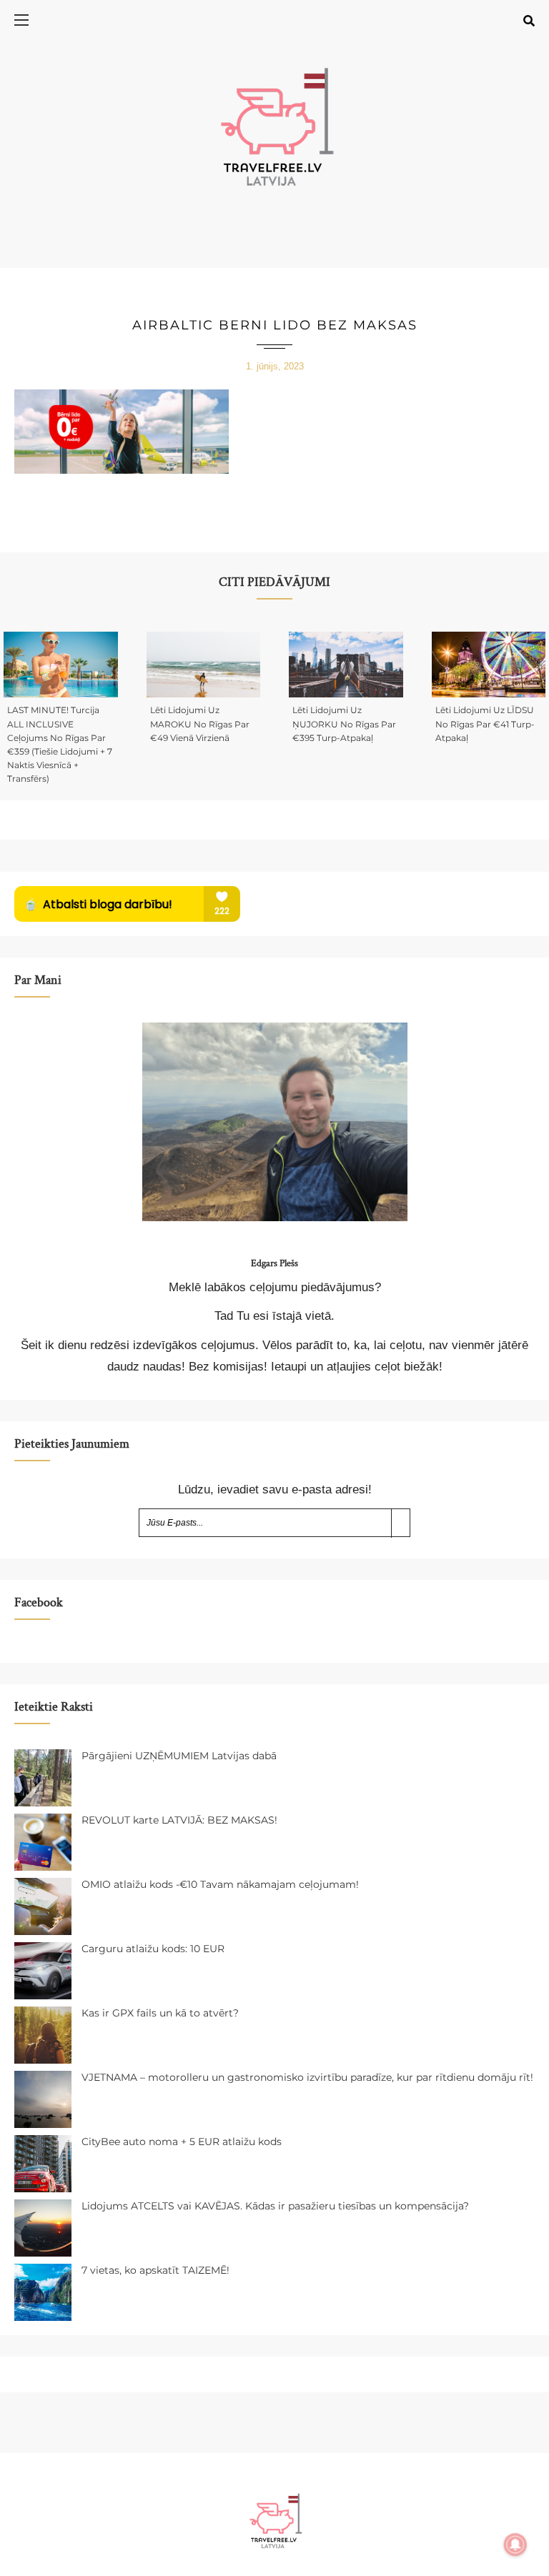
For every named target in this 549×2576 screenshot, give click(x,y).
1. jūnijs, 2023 (275, 366)
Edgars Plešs (274, 1263)
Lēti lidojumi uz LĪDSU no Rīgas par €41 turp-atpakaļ (485, 723)
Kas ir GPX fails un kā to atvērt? (160, 2013)
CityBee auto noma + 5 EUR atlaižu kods (182, 2142)
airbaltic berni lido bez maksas (275, 325)
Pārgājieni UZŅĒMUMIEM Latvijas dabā (179, 1756)
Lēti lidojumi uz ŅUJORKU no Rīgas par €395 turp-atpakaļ (344, 723)
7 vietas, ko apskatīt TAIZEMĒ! (155, 2270)
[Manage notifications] (515, 2545)
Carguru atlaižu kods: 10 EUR (153, 1949)
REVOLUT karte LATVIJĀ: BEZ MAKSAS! (179, 1820)
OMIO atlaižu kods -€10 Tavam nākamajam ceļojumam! (220, 1884)
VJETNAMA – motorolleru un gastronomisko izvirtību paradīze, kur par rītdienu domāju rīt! (307, 2077)
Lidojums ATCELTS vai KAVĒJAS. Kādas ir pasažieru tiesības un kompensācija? (275, 2206)
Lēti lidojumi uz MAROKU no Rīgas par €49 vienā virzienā (200, 723)
